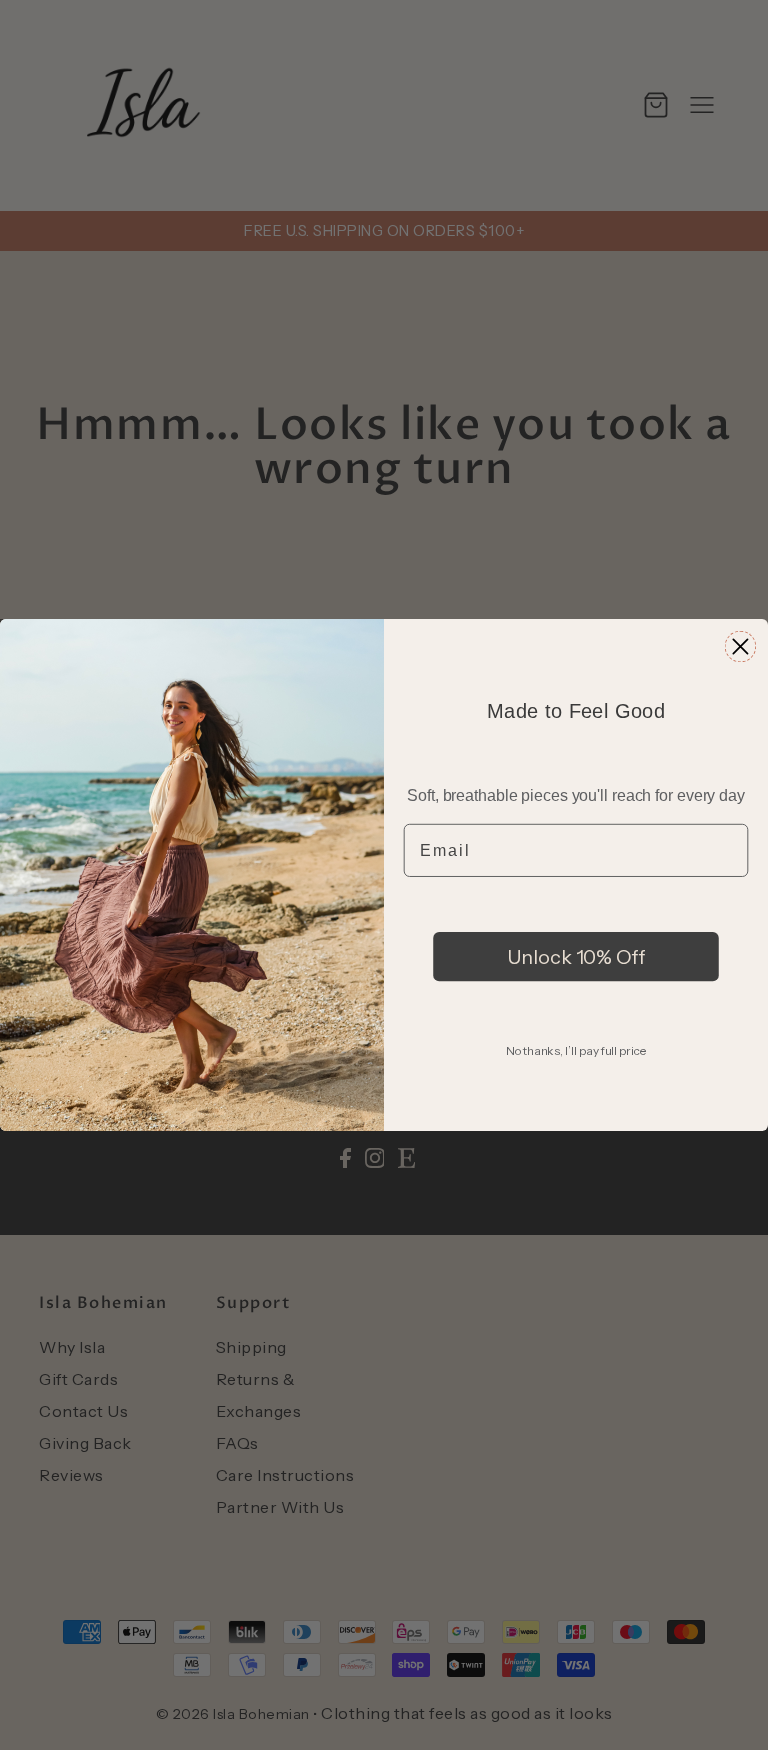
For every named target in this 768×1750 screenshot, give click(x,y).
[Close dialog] (740, 646)
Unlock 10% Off (576, 956)
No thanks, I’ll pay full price (576, 1050)
